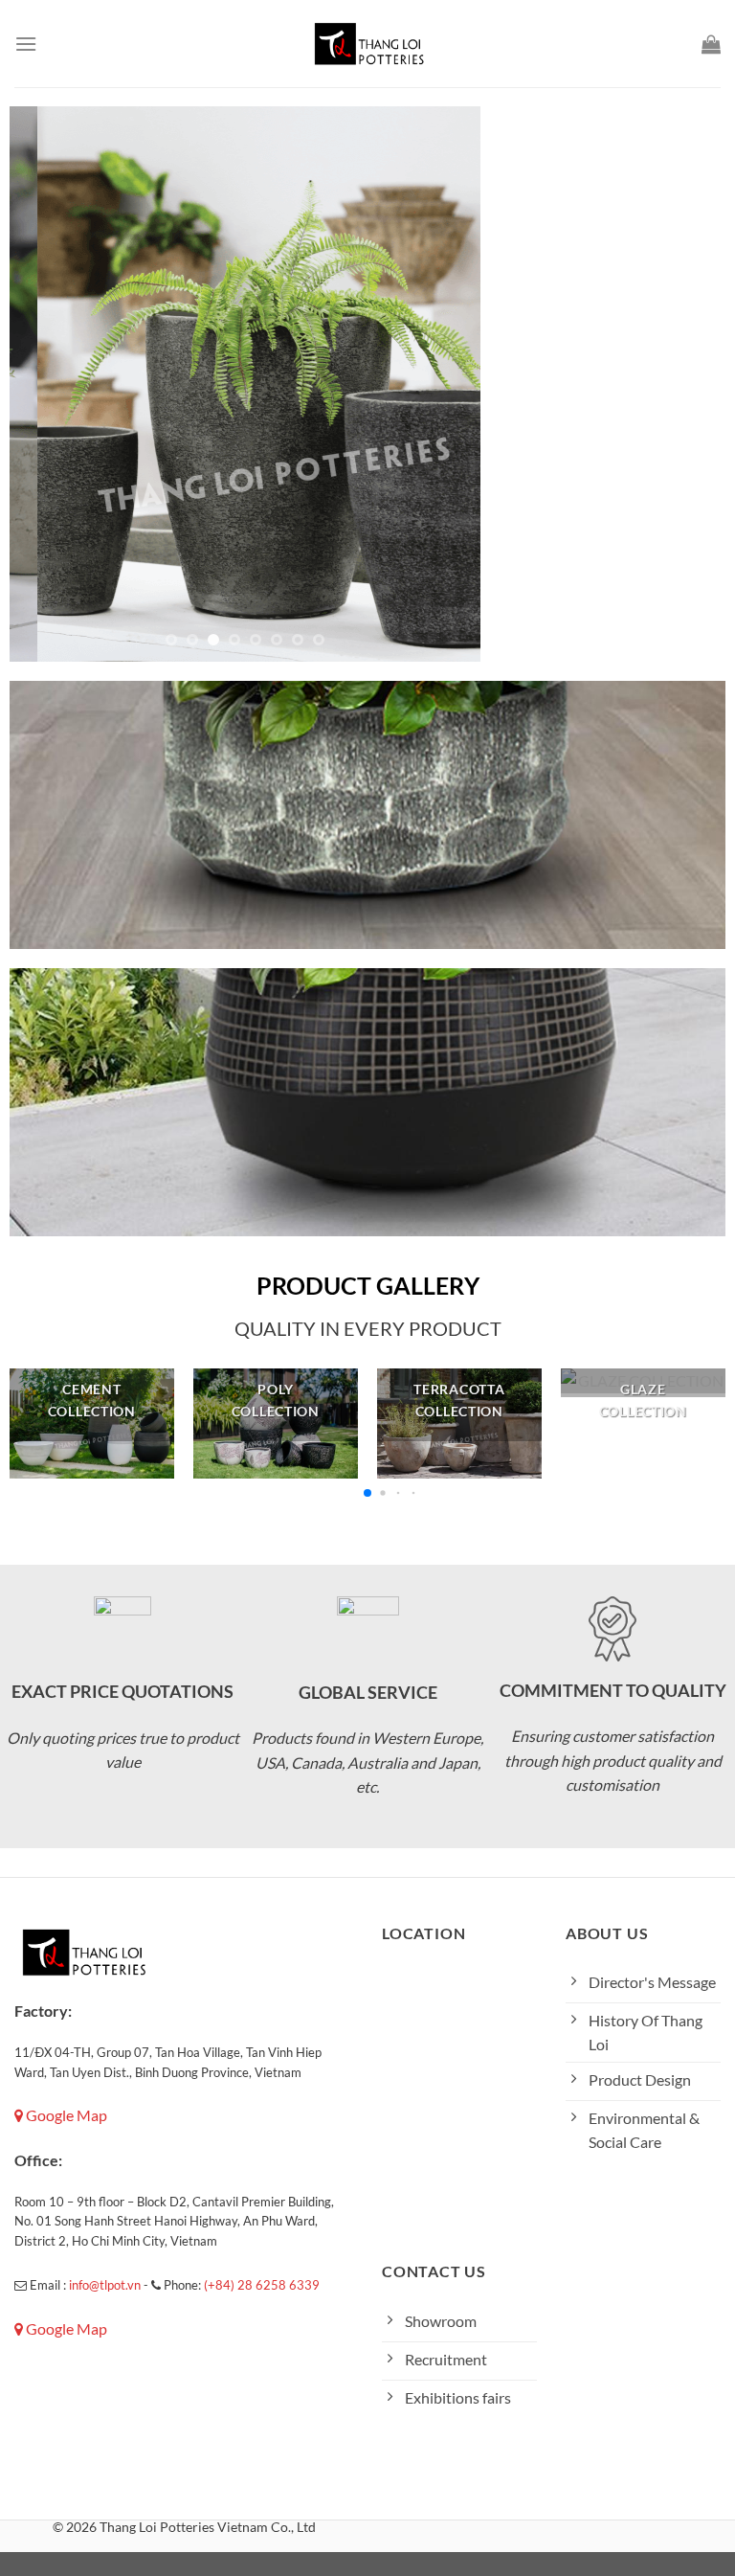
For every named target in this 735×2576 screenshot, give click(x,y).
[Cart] (711, 44)
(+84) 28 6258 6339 (262, 2285)
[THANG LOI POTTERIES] (367, 43)
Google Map (65, 2115)
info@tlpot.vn (105, 2285)
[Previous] (43, 384)
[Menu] (26, 44)
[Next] (447, 384)
